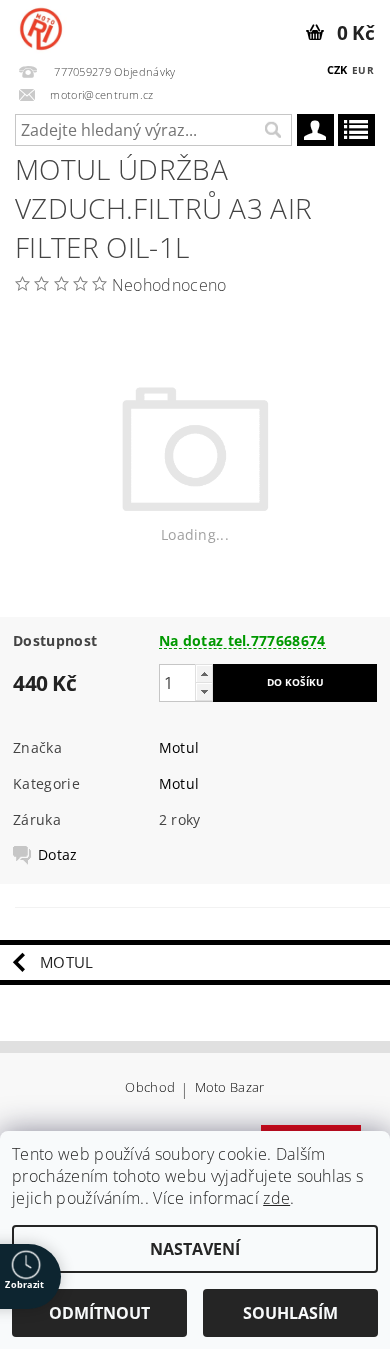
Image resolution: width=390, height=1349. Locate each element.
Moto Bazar (230, 1088)
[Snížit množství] (204, 691)
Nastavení (195, 1249)
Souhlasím (290, 1313)
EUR (363, 70)
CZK (337, 69)
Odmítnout (99, 1313)
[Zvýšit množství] (204, 673)
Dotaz (58, 855)
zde (276, 1198)
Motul (179, 747)
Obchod (150, 1088)
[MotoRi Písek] (41, 26)
